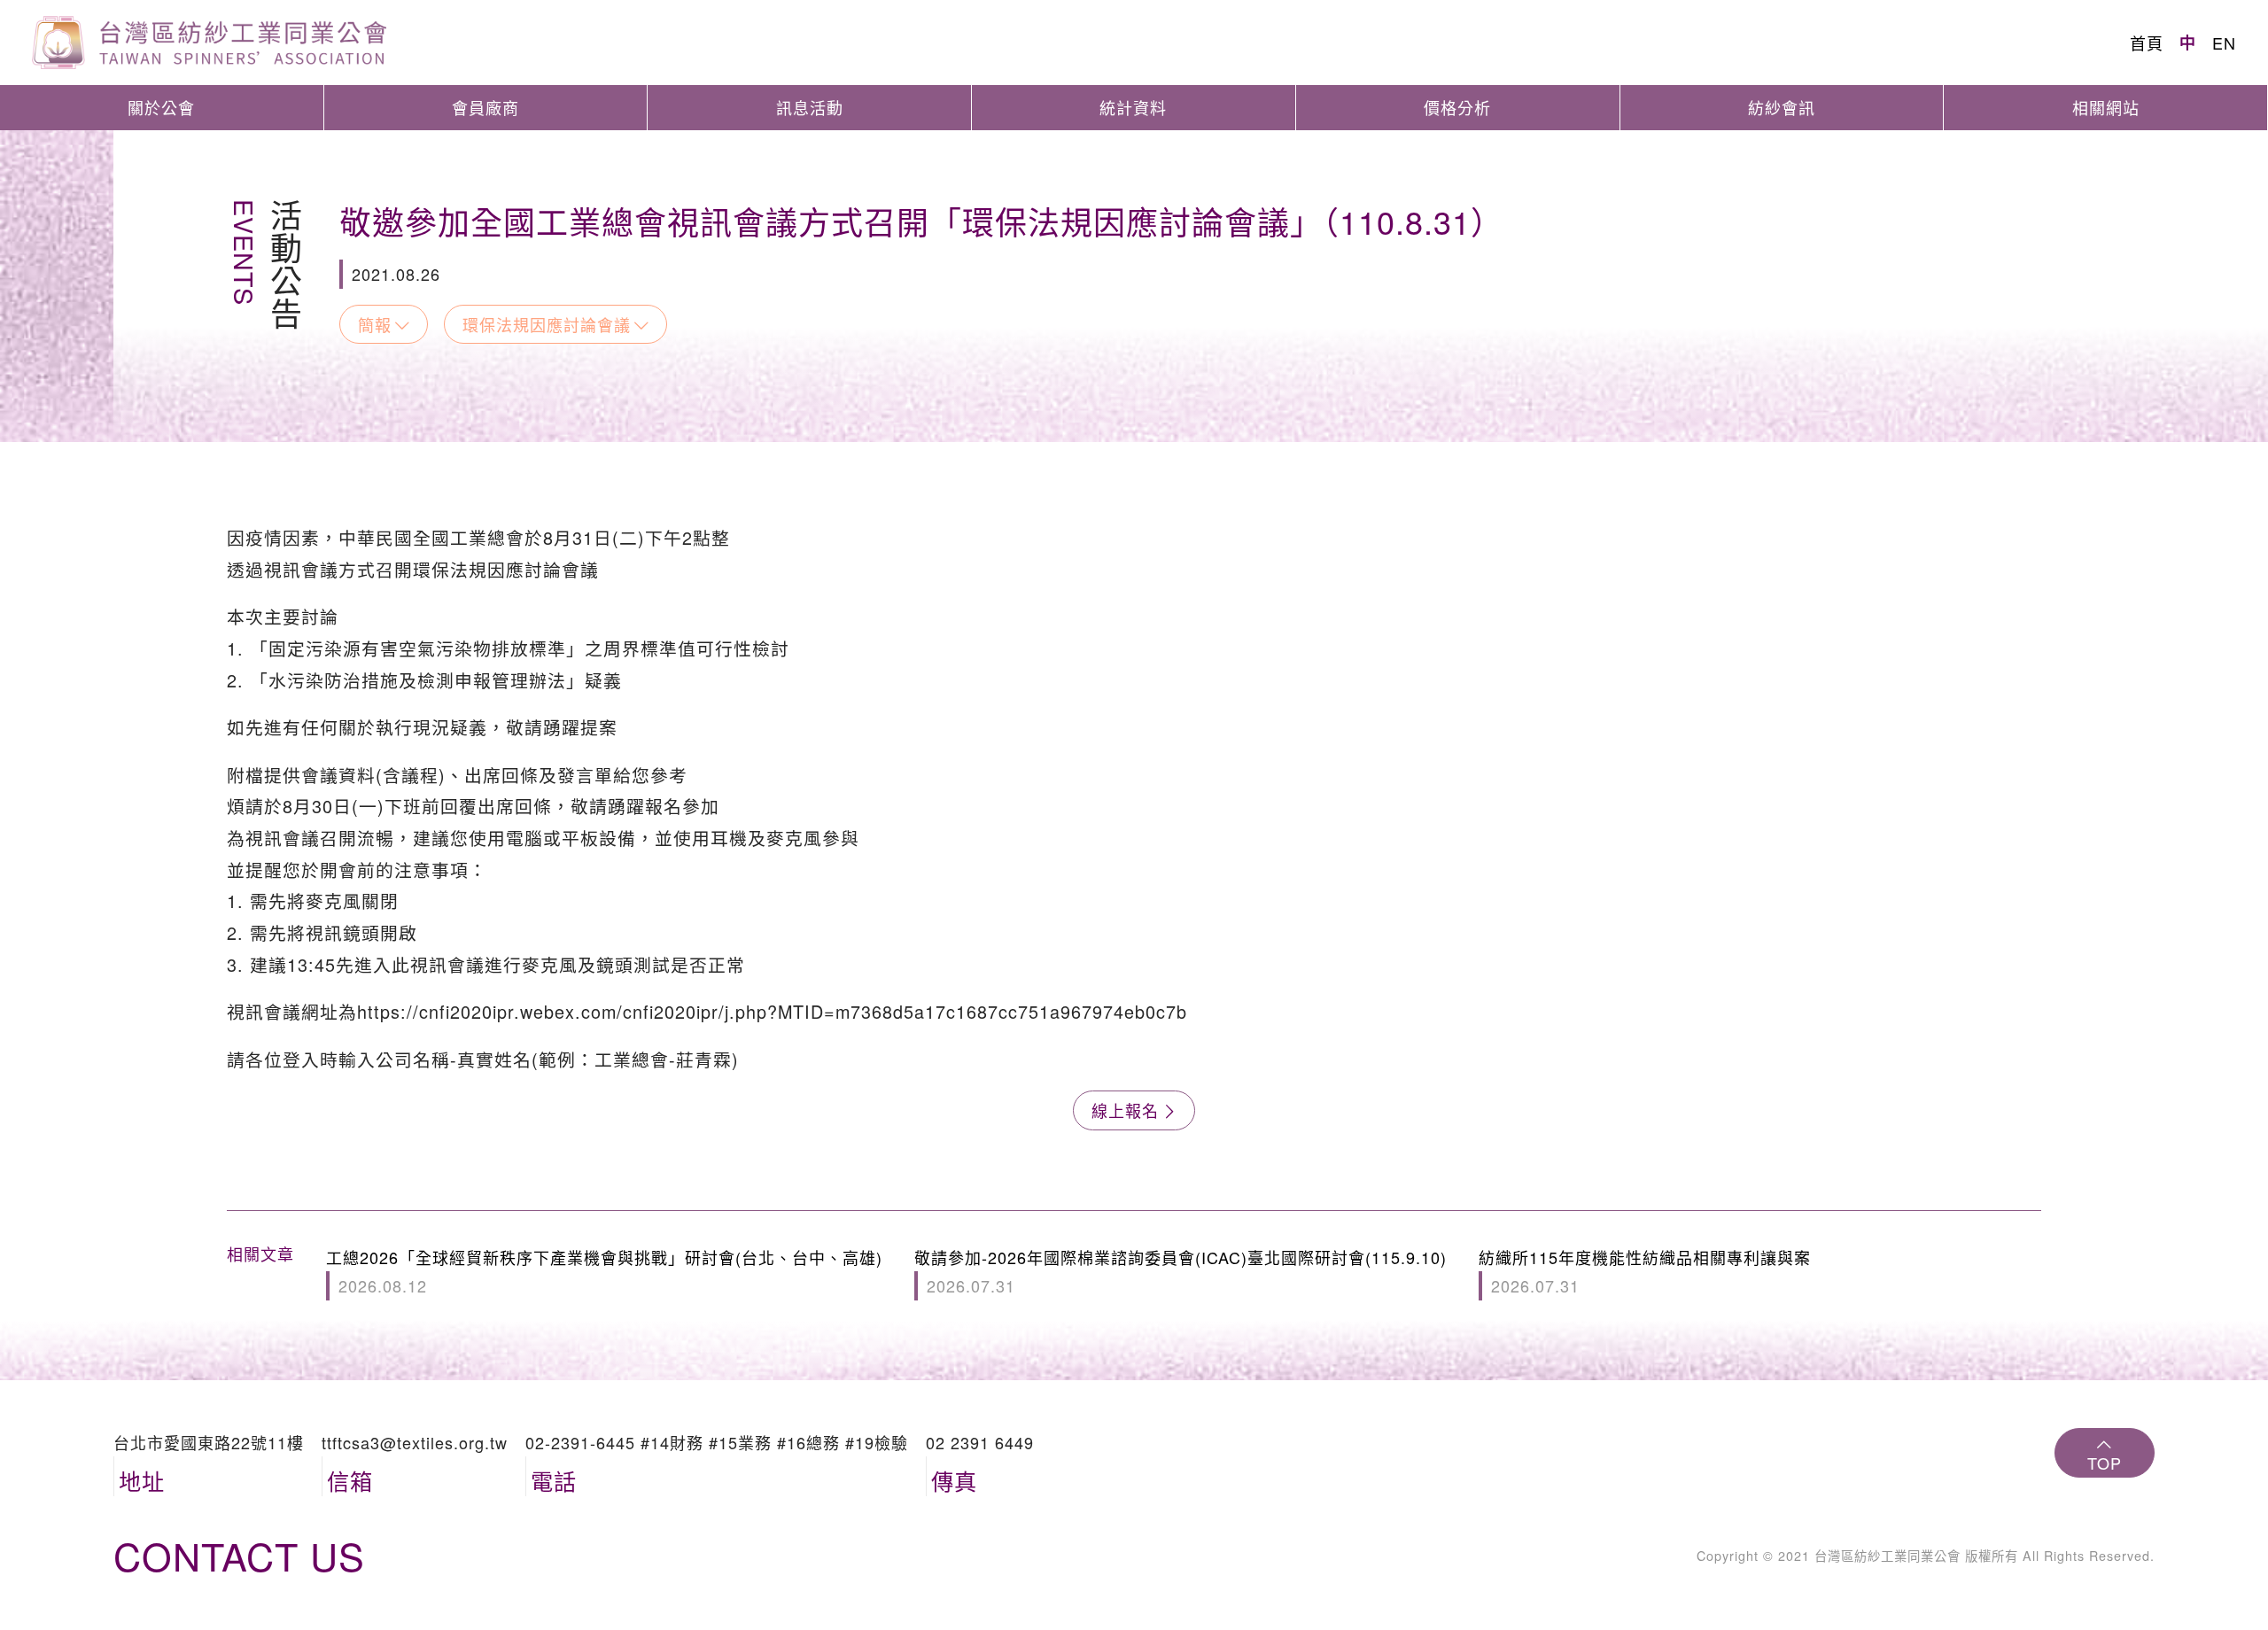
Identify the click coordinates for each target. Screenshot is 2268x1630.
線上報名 (1125, 1110)
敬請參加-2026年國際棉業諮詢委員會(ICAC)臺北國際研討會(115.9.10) (1181, 1271)
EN (2224, 43)
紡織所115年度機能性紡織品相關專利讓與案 (1645, 1271)
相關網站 (2106, 107)
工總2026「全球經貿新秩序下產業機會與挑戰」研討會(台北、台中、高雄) (604, 1271)
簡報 (375, 324)
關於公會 (161, 107)
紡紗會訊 (1782, 107)
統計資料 (1133, 107)
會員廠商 (485, 107)
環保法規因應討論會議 (547, 324)
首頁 (2147, 43)
